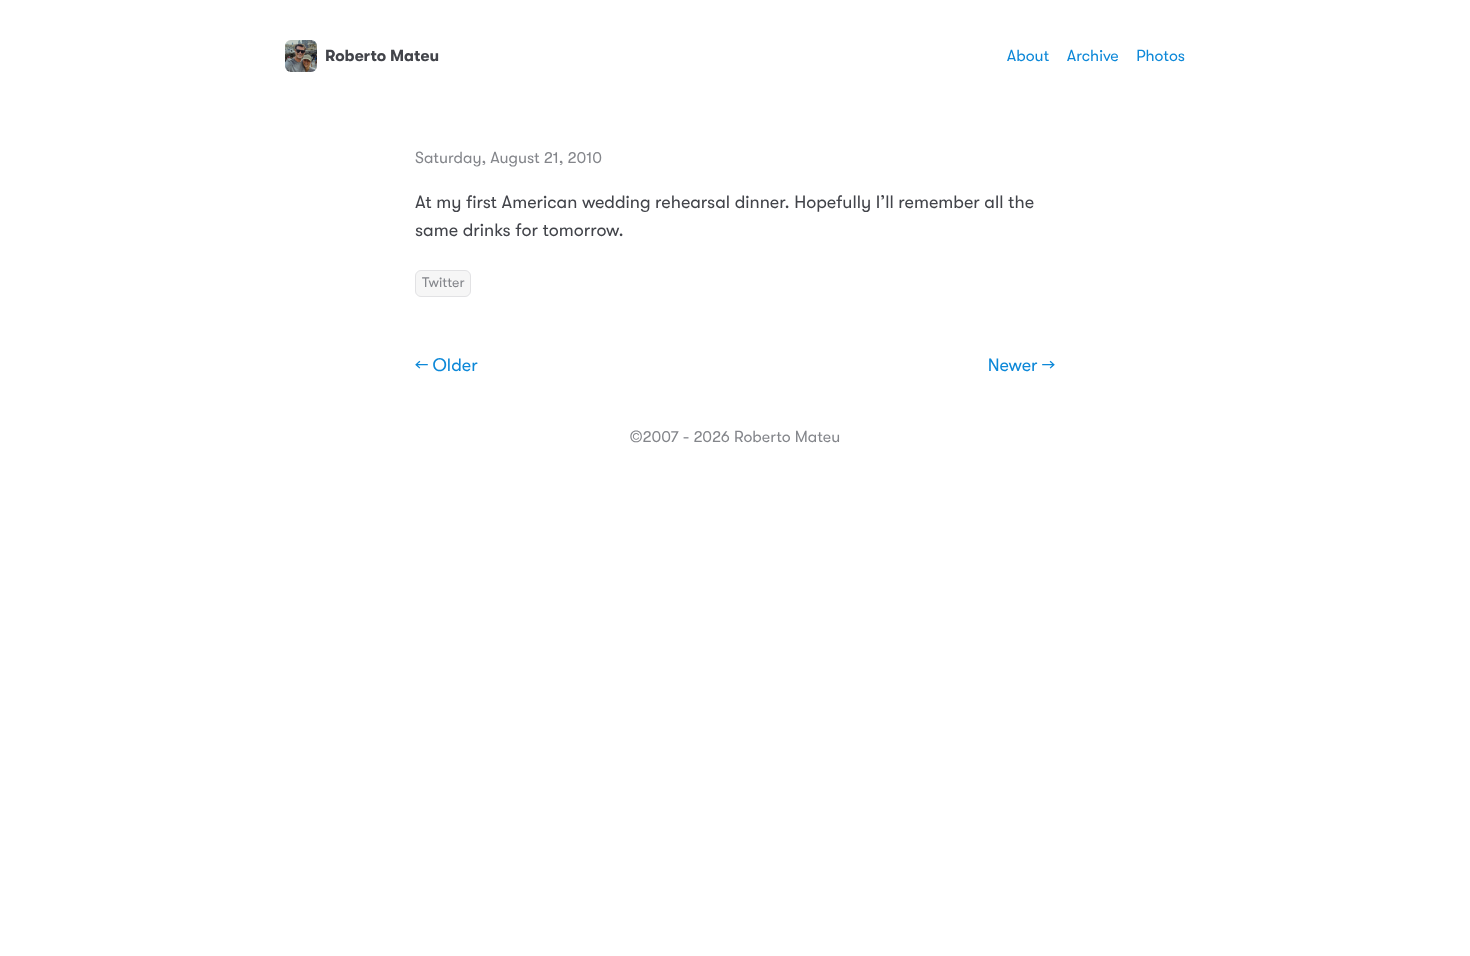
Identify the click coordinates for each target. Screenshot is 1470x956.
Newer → (1021, 366)
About (1028, 56)
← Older (446, 366)
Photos (1160, 56)
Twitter (443, 283)
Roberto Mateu (382, 56)
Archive (1093, 56)
